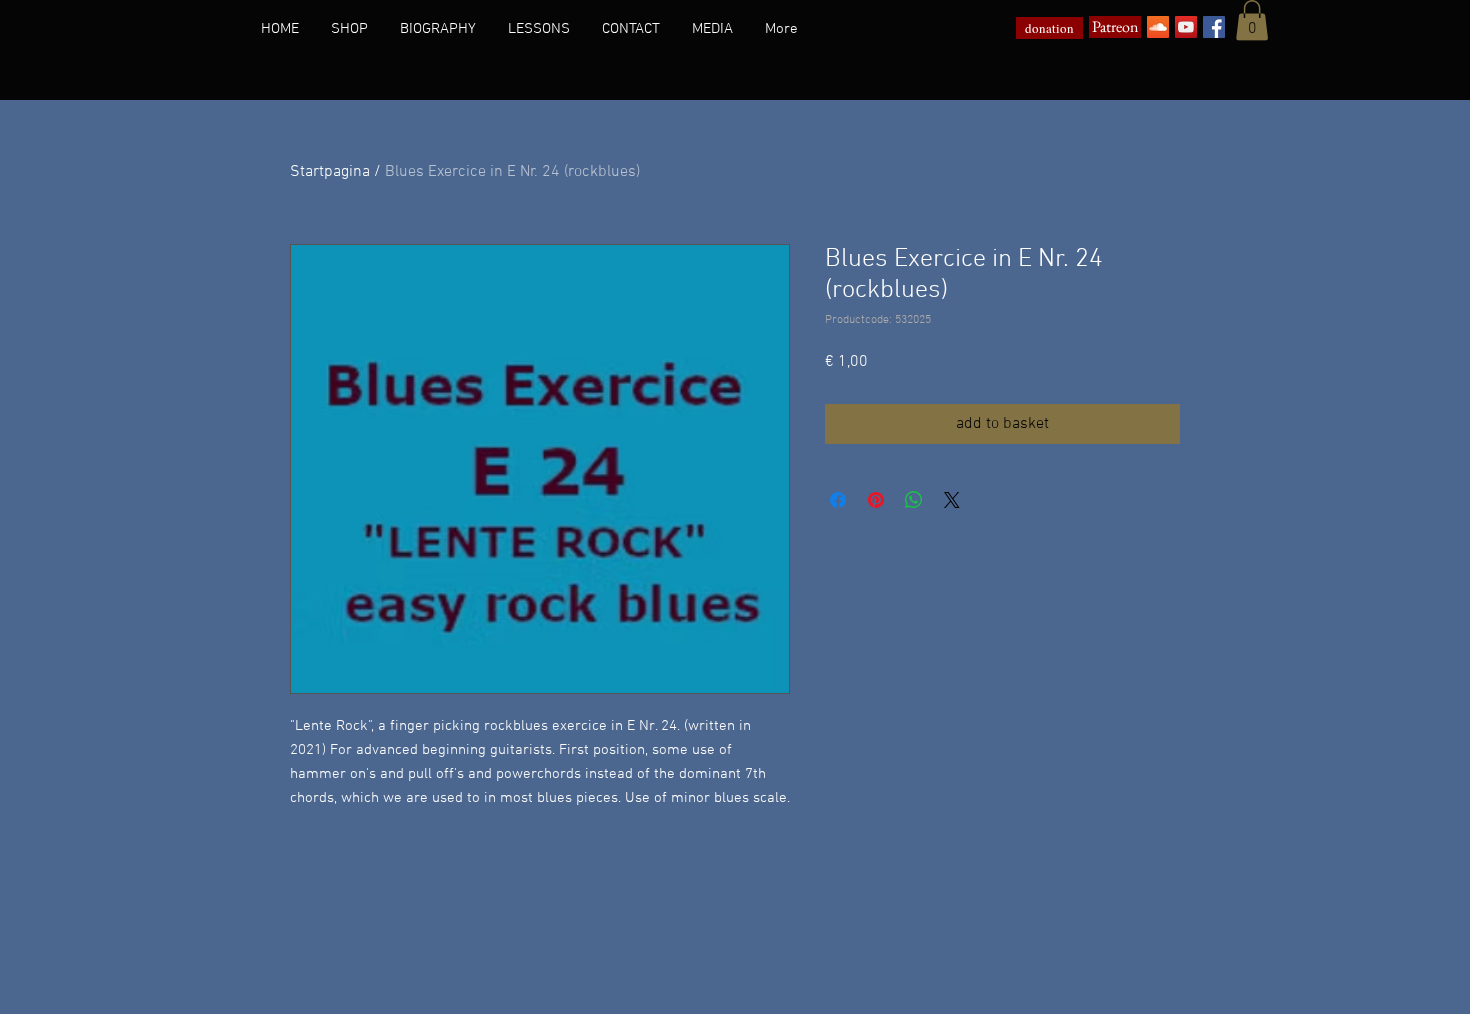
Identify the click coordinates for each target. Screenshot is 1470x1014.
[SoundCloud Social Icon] (1158, 27)
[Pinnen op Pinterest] (876, 500)
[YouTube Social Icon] (1186, 27)
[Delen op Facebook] (838, 500)
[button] (1252, 20)
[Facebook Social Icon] (1214, 27)
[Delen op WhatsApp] (914, 500)
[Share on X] (952, 500)
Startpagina (330, 172)
